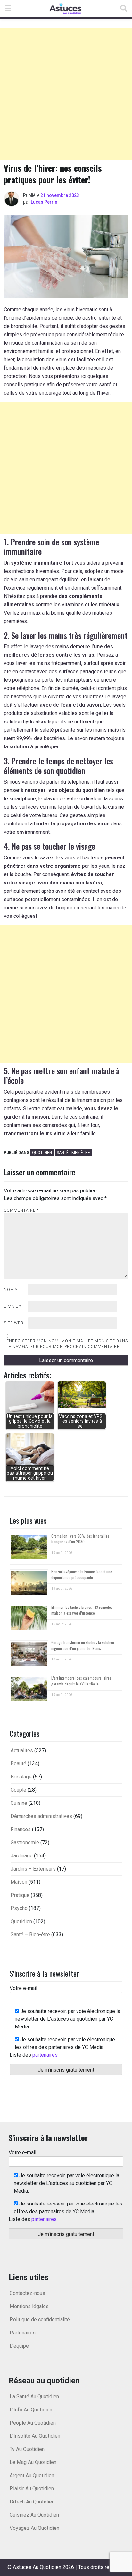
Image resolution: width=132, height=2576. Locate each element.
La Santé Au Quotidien (34, 2397)
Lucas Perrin (44, 202)
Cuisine (19, 1803)
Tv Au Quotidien (27, 2449)
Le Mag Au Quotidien (33, 2462)
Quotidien (42, 1153)
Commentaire (21, 1210)
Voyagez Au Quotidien (34, 2528)
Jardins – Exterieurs (33, 1869)
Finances (21, 1829)
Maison (19, 1882)
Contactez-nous (27, 2293)
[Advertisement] (66, 94)
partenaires (45, 2055)
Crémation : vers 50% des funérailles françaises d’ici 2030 (80, 1539)
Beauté (18, 1764)
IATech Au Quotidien (32, 2502)
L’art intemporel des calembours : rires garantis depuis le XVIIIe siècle (81, 1681)
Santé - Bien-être (73, 1153)
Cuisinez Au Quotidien (34, 2515)
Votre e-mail (23, 1988)
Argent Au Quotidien (32, 2475)
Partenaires (23, 2333)
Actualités (22, 1750)
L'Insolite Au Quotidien (35, 2436)
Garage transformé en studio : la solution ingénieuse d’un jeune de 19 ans (83, 1645)
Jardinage (22, 1856)
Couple (18, 1790)
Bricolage (21, 1777)
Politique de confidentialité (40, 2320)
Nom (11, 1290)
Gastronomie (25, 1842)
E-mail (12, 1306)
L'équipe (19, 2346)
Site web (14, 1323)
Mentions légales (29, 2306)
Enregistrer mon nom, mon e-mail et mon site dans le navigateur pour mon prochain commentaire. (67, 1344)
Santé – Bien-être (30, 1935)
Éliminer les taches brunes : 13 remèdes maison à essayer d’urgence (82, 1610)
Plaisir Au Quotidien (32, 2489)
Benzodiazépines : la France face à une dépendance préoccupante (82, 1574)
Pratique (20, 1895)
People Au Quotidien (33, 2423)
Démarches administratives (41, 1816)
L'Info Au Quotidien (31, 2410)
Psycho (19, 1908)
